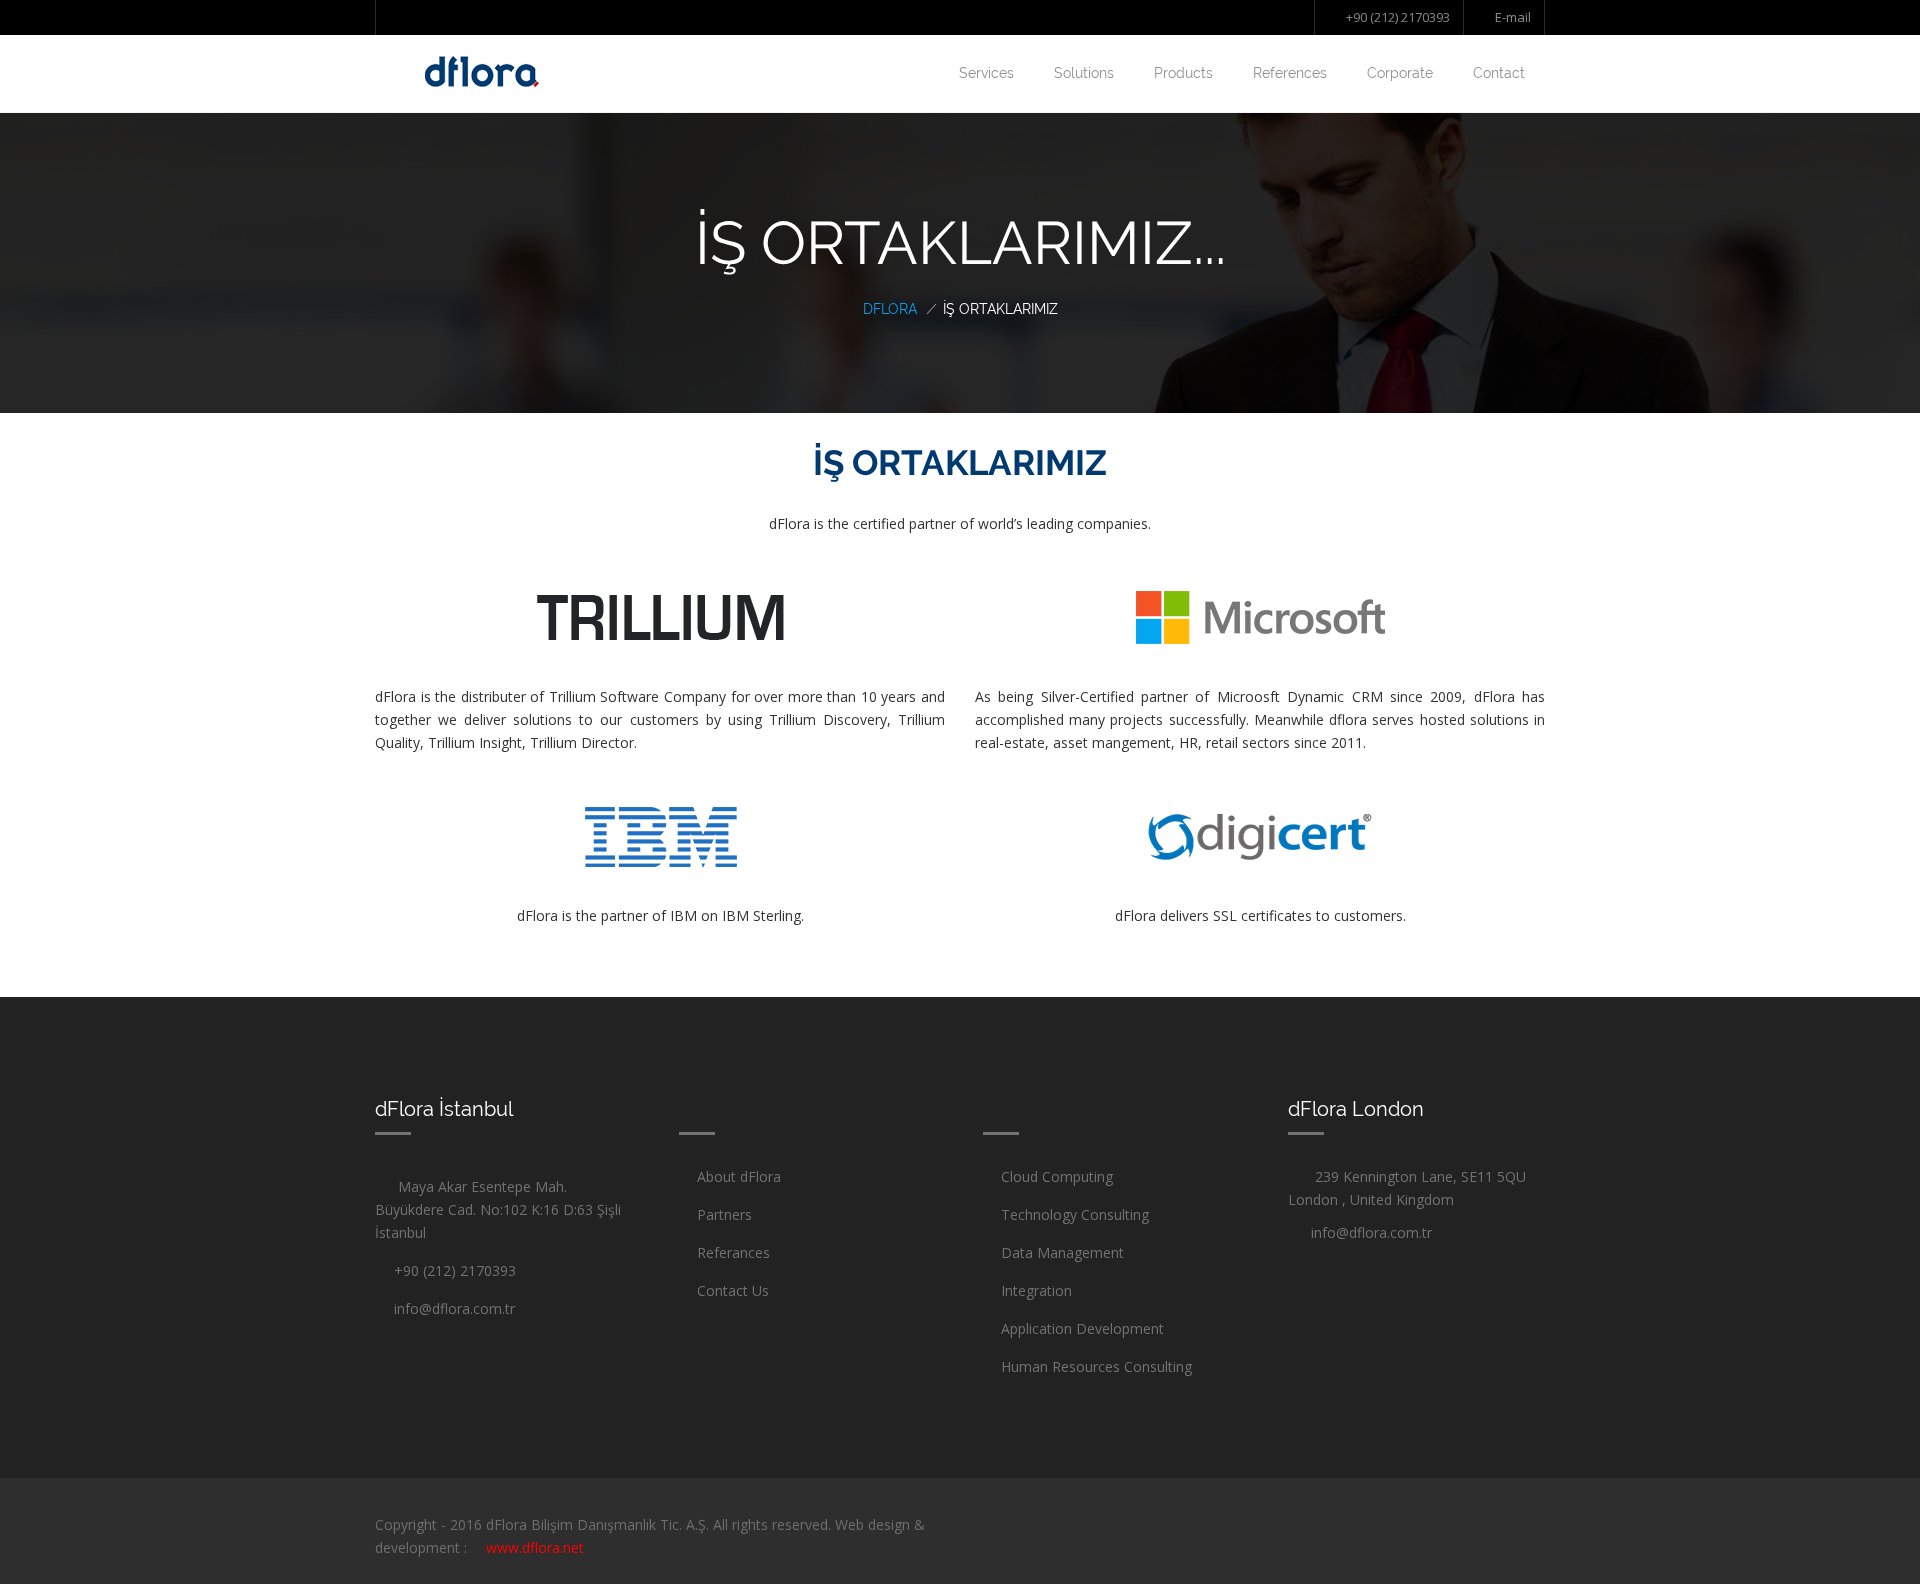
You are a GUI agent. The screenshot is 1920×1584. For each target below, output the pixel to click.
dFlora (890, 309)
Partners (724, 1214)
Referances (733, 1252)
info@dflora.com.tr (450, 1308)
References (1290, 73)
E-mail (1511, 17)
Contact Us (733, 1290)
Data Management (1062, 1252)
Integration (1036, 1290)
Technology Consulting (1075, 1214)
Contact (1499, 73)
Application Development (1082, 1328)
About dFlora (739, 1176)
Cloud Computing (1057, 1176)
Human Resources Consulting (1096, 1366)
